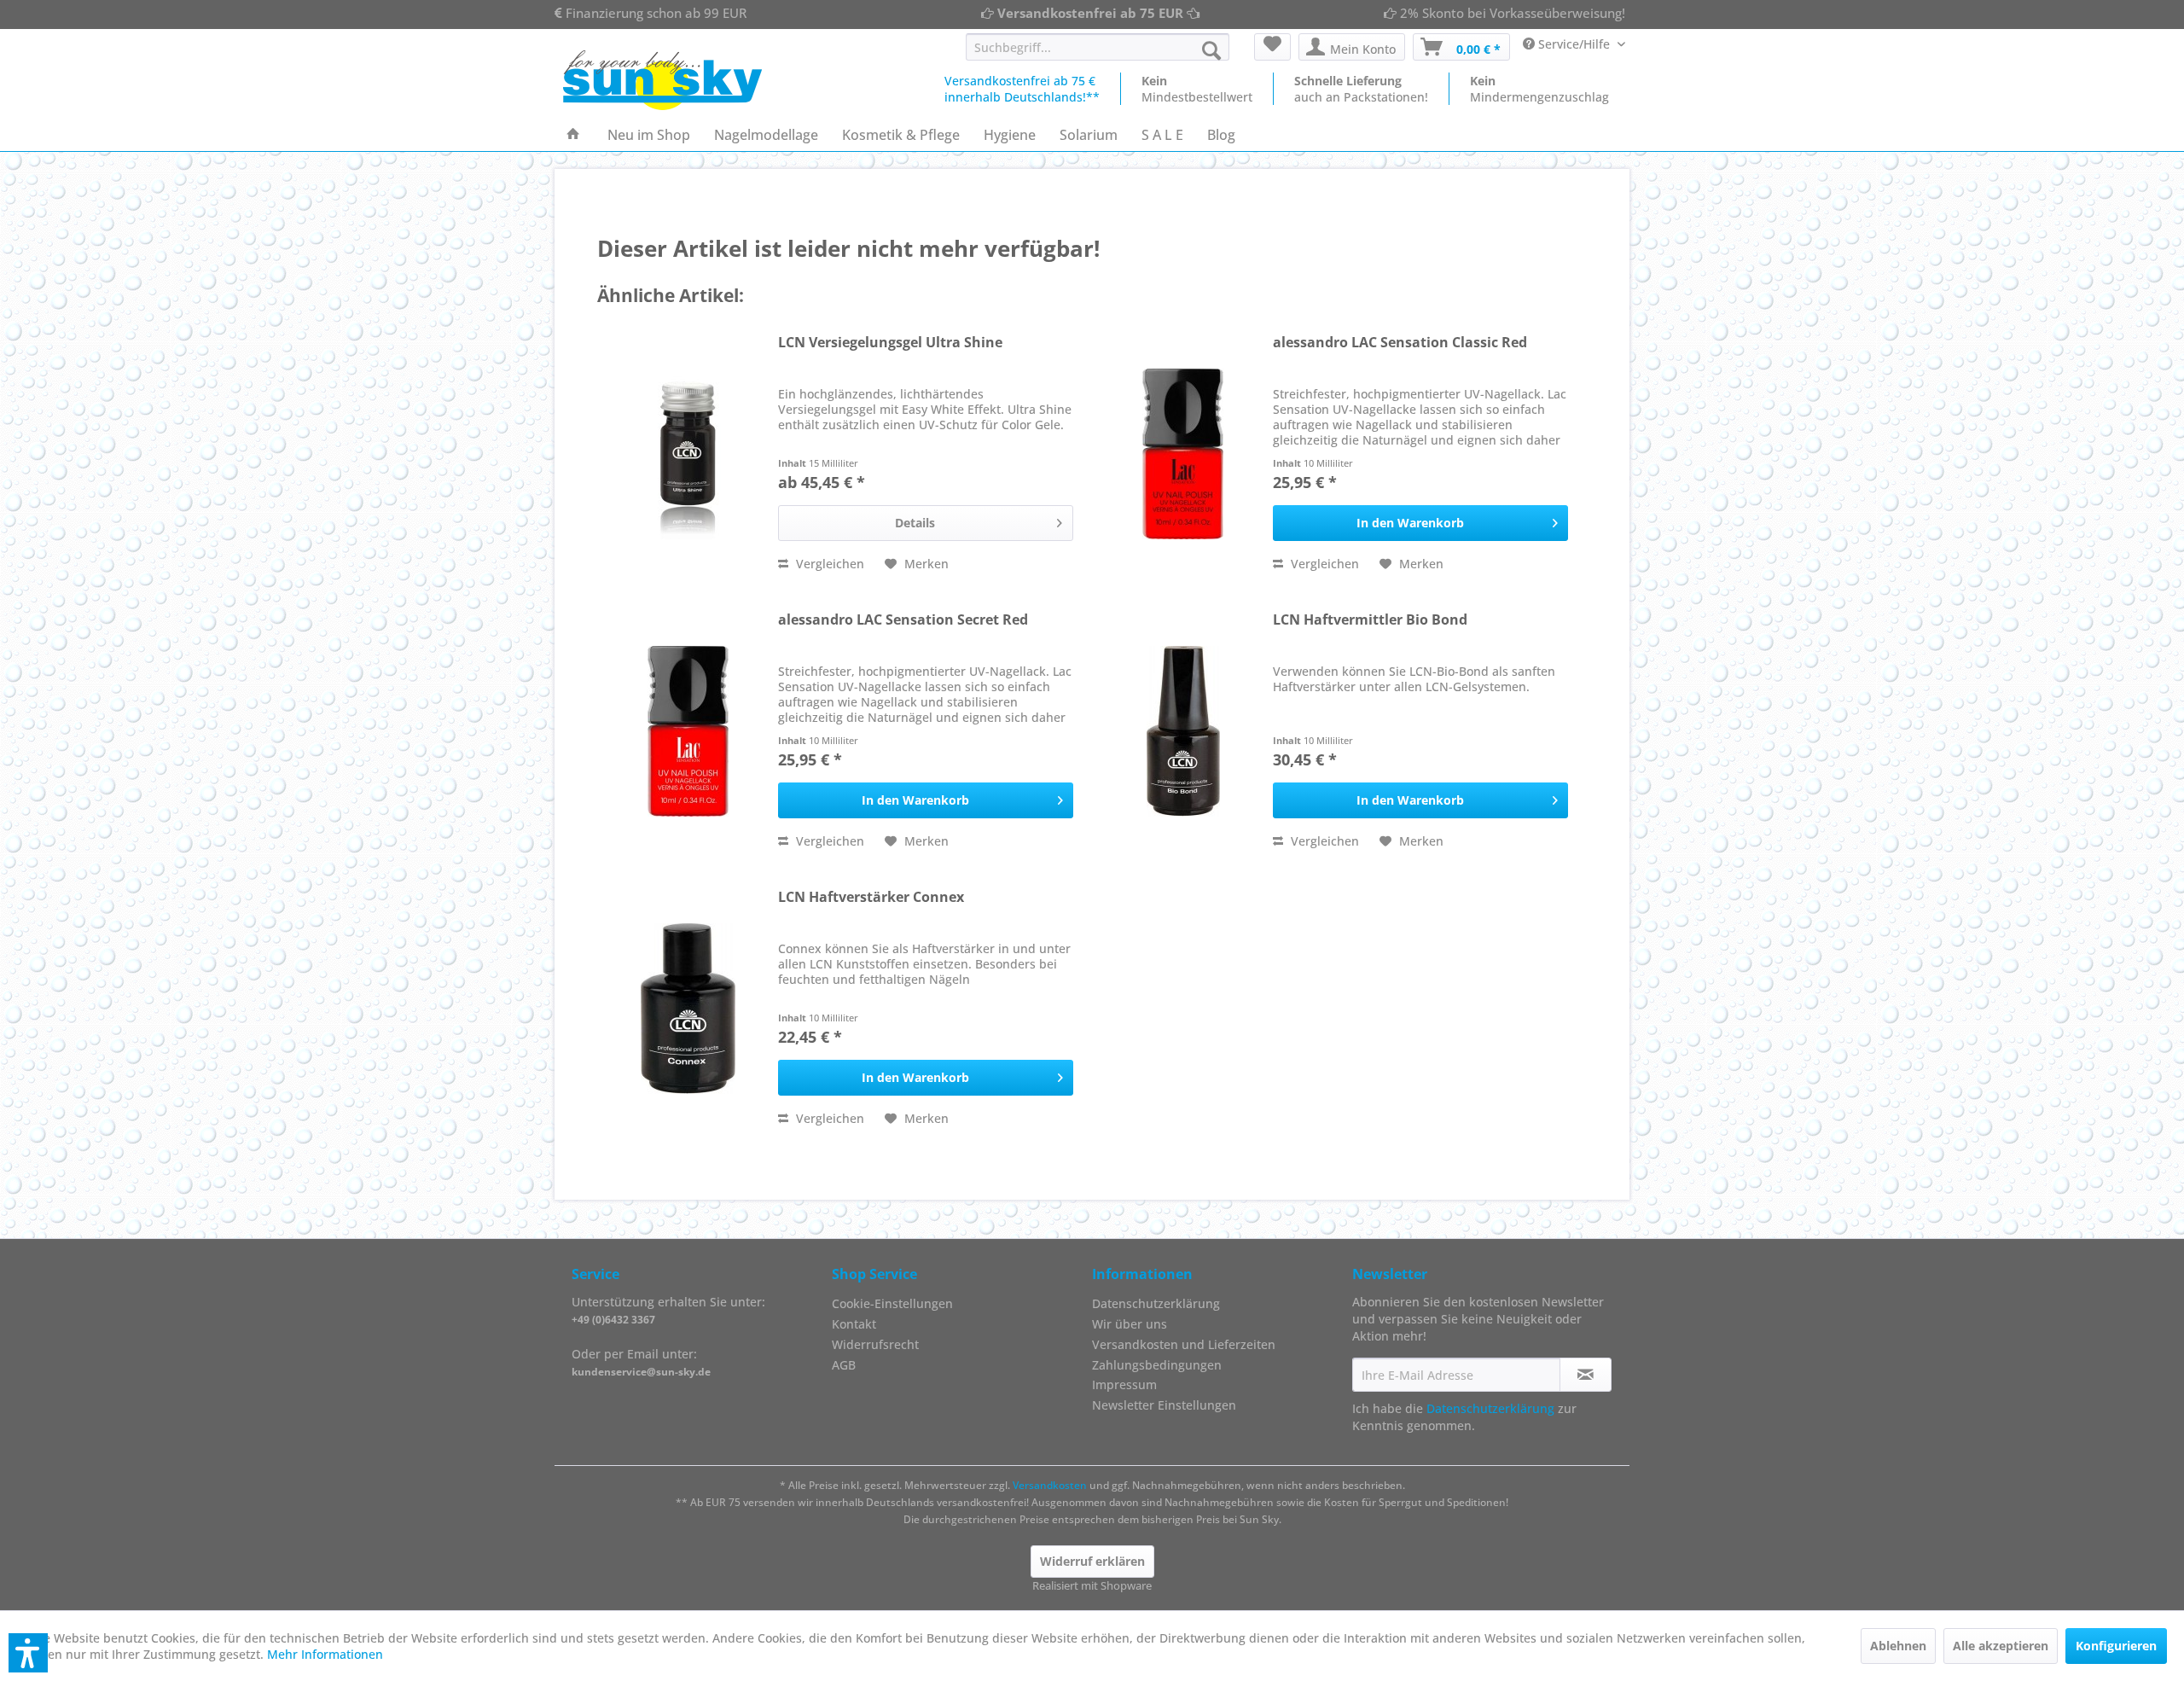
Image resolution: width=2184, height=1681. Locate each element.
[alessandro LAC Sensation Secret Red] (688, 731)
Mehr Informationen (325, 1654)
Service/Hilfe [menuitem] (1574, 44)
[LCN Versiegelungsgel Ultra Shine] (688, 454)
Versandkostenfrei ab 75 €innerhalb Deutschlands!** (1022, 89)
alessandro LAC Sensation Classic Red (1400, 343)
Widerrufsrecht (875, 1344)
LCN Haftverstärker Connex (871, 897)
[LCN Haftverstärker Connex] (688, 1009)
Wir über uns (1130, 1324)
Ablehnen (1898, 1646)
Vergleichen (828, 564)
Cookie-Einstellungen (892, 1303)
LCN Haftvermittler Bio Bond (1370, 620)
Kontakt (854, 1324)
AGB (844, 1365)
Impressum (1124, 1384)
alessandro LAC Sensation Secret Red (903, 620)
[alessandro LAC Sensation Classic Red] (1183, 454)
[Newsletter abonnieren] (1586, 1375)
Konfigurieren (2116, 1646)
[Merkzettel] (1272, 47)
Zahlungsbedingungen (1157, 1365)
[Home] (573, 135)
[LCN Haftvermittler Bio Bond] (1183, 731)
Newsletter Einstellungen (1164, 1405)
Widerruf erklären (1092, 1561)
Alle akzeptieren (2001, 1646)
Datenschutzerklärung (1156, 1303)
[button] (28, 1653)
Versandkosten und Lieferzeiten (1184, 1344)
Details (915, 523)
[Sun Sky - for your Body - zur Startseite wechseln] (662, 80)
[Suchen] (1211, 50)
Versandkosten (1050, 1485)
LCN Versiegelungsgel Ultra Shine (890, 343)
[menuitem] (1098, 47)
